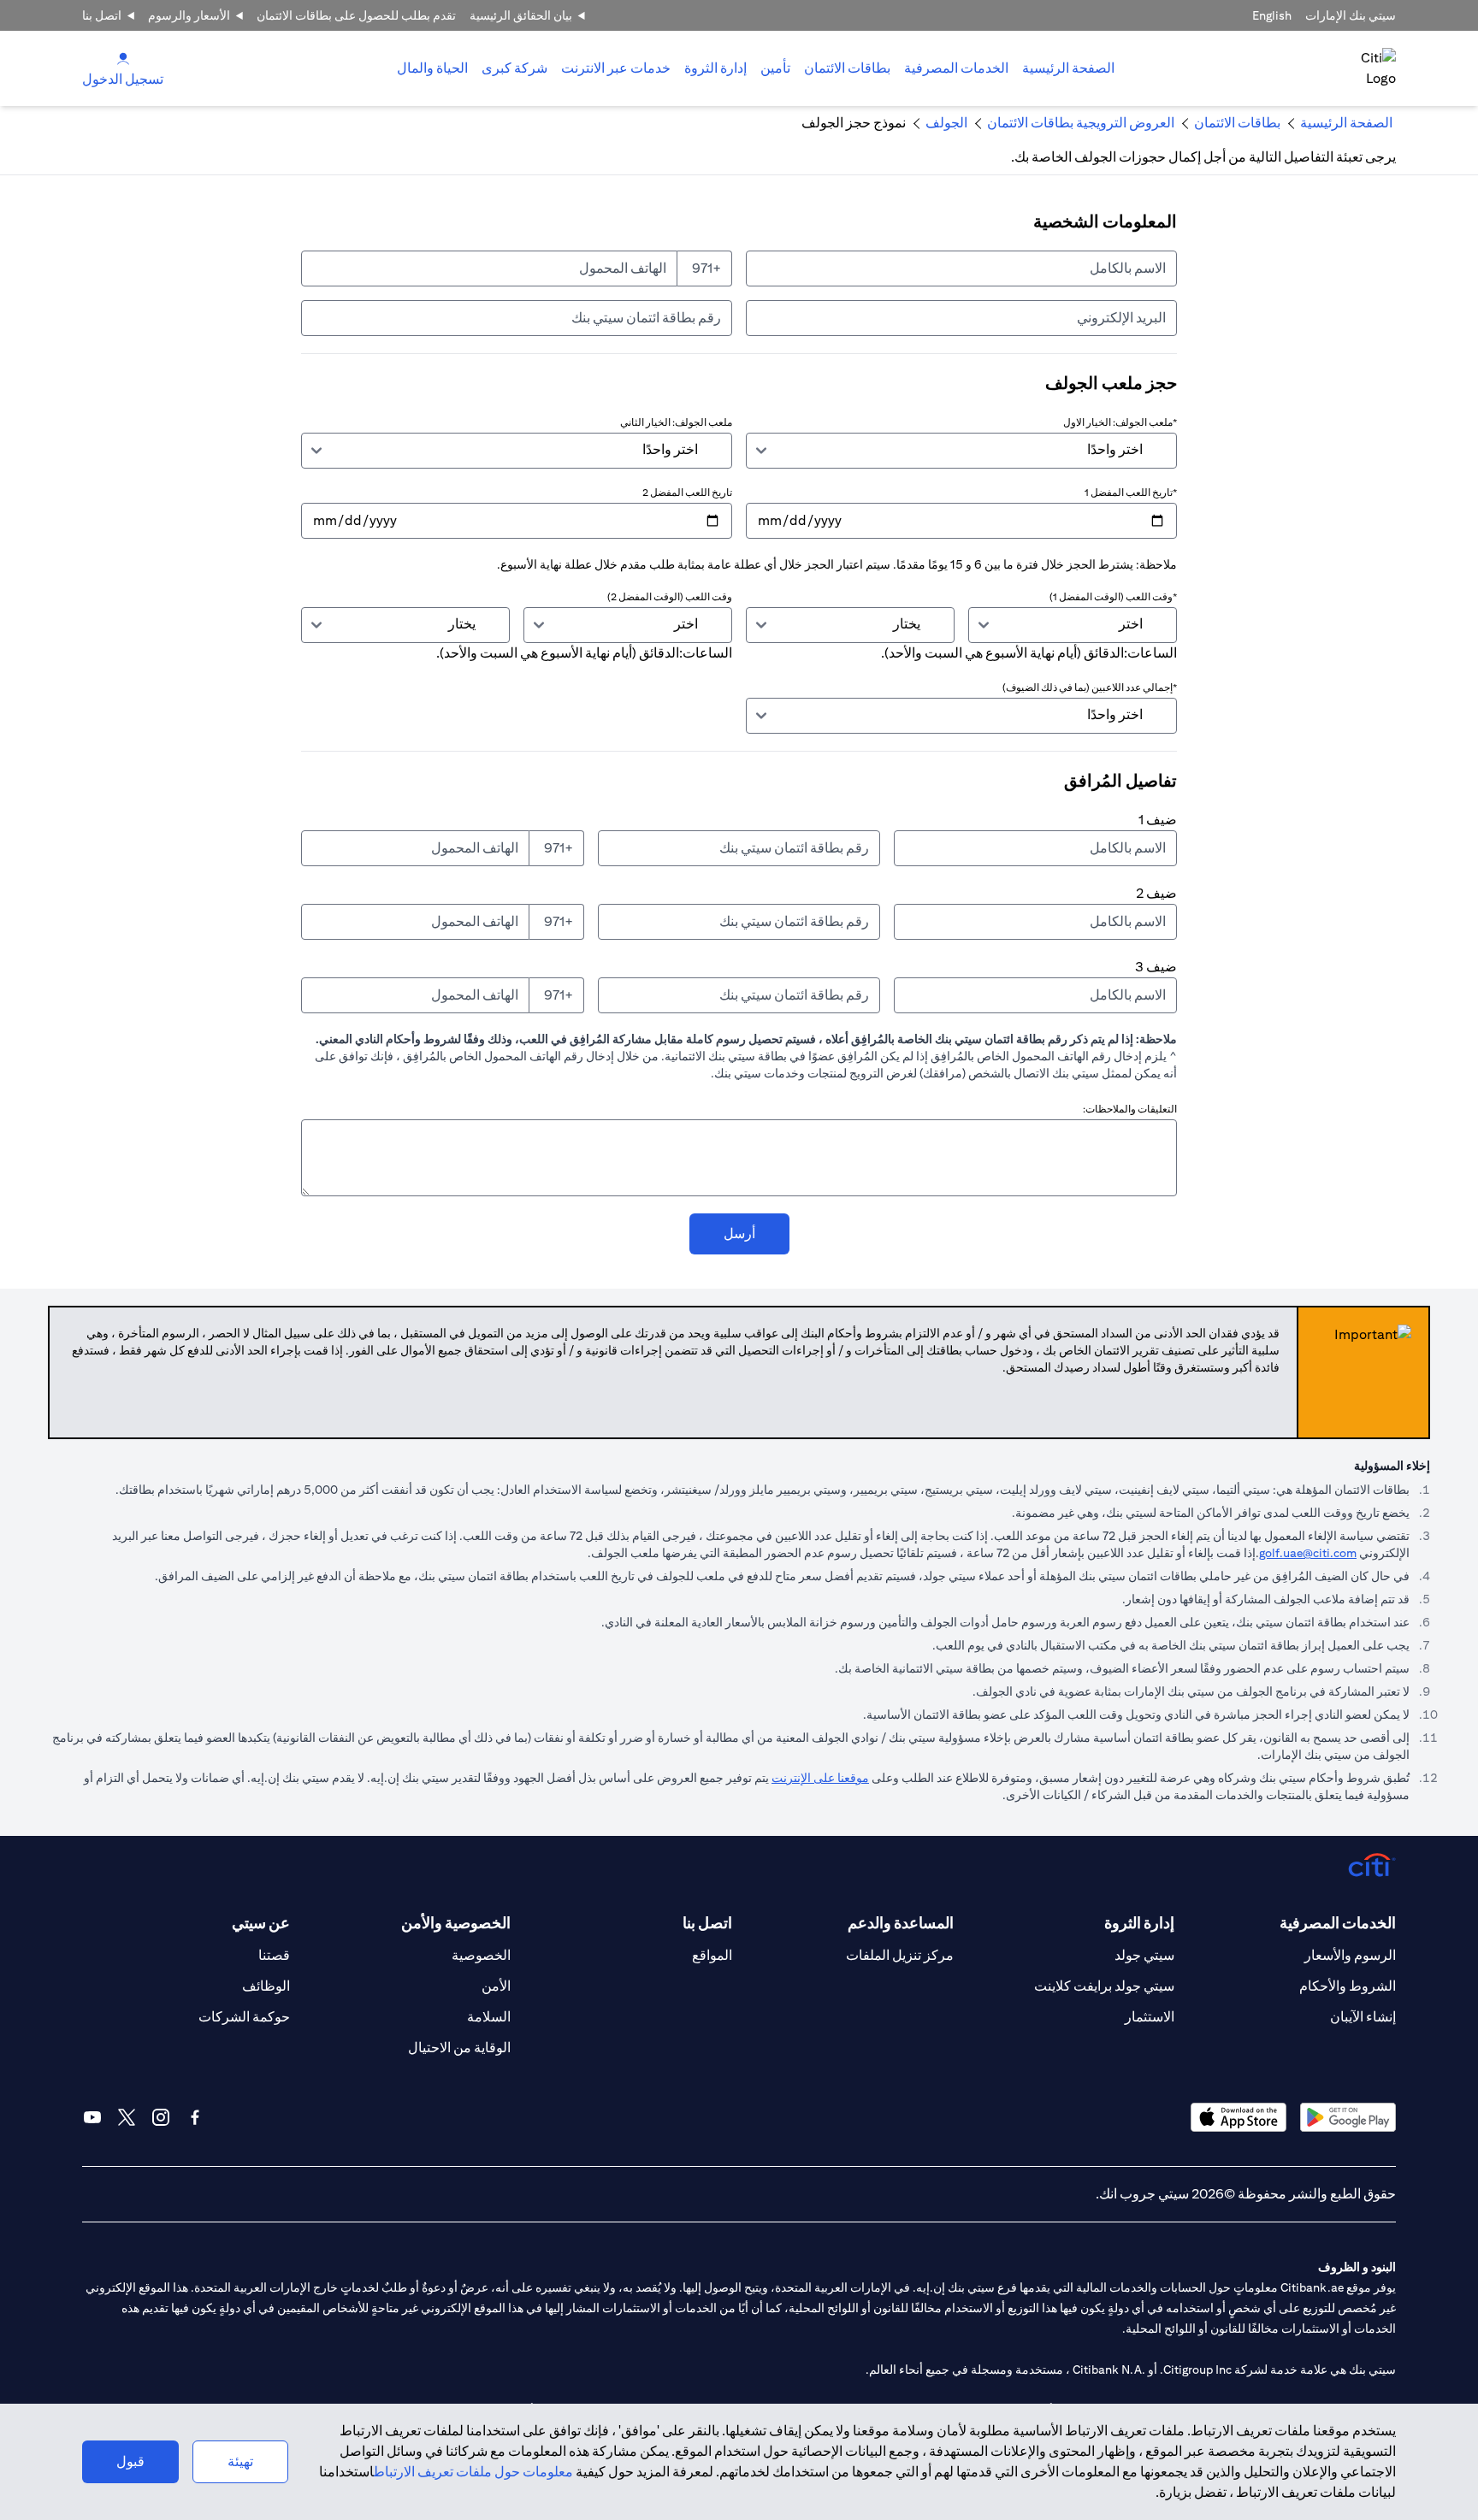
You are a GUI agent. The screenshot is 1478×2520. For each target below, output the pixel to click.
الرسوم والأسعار (1350, 1955)
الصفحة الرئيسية (1068, 68)
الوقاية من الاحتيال (459, 2048)
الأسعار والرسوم (189, 15)
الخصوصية (481, 1955)
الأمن (496, 1986)
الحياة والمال (432, 68)
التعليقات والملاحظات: (1130, 1109)
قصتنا (274, 1955)
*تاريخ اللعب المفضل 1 (1131, 492)
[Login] (123, 58)
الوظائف (266, 1986)
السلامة (489, 2017)
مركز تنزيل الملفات (900, 1955)
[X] (127, 2117)
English (1272, 15)
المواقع (712, 1955)
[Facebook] (195, 2117)
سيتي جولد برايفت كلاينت (1104, 1986)
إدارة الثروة (715, 68)
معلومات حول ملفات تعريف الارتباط (473, 2472)
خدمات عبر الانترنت (616, 68)
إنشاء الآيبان (1363, 2017)
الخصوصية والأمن (456, 1923)
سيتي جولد (1144, 1955)
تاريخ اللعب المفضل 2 (687, 492)
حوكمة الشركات (244, 2017)
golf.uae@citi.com (1308, 1553)
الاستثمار (1150, 2017)
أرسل (739, 1233)
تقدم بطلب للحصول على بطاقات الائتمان (356, 15)
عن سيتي (261, 1923)
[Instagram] (161, 2117)
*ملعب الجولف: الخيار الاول (1120, 422)
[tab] (956, 68)
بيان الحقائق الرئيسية (521, 15)
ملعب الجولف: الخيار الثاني (676, 422)
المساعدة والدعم (901, 1923)
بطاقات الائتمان (847, 68)
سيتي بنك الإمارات (1351, 15)
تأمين (775, 68)
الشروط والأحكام (1348, 1986)
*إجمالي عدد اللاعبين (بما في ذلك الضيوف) (1090, 687)
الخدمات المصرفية (956, 68)
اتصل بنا (102, 15)
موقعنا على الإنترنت (820, 1778)
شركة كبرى (514, 68)
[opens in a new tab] (1348, 2117)
